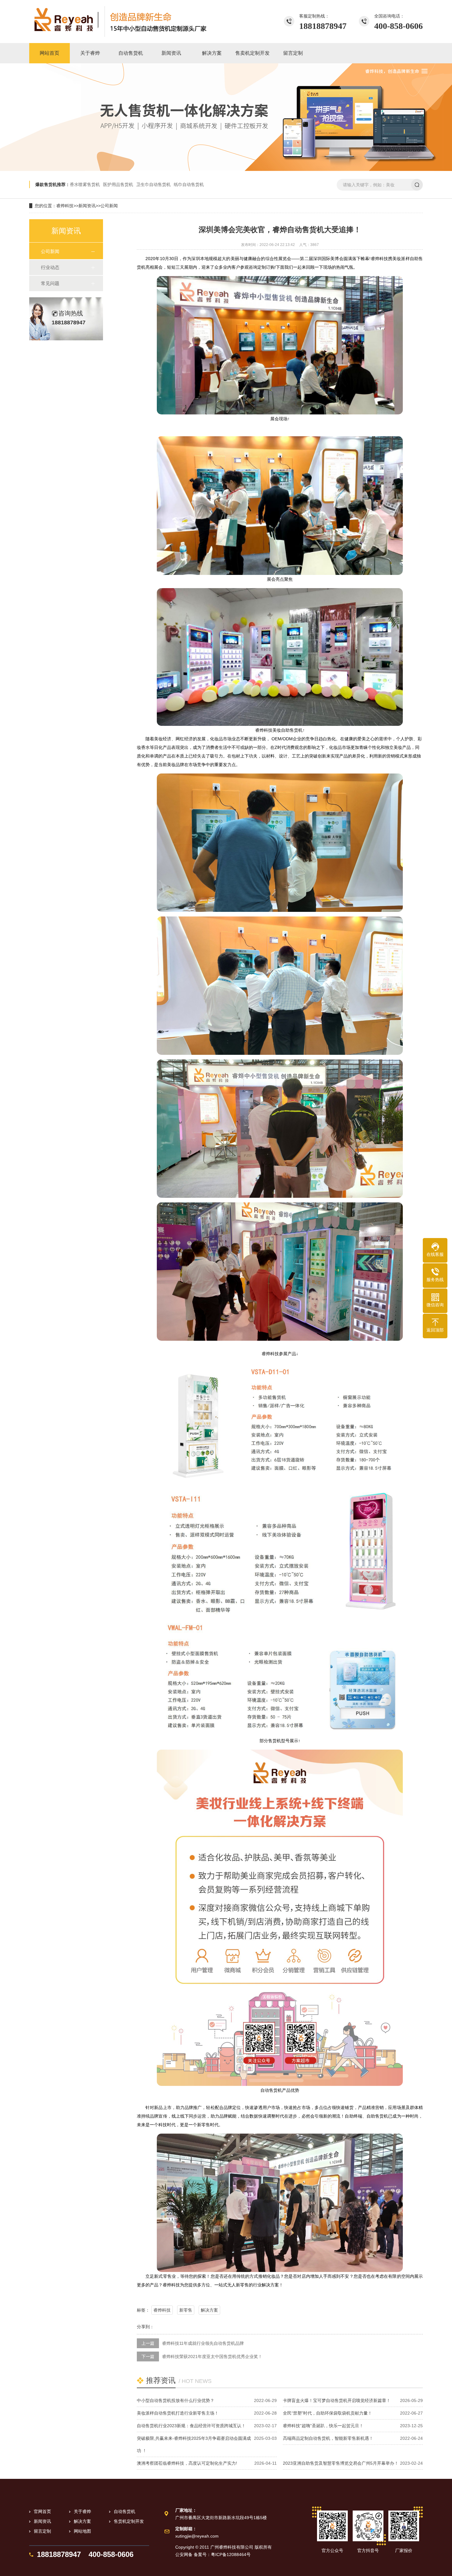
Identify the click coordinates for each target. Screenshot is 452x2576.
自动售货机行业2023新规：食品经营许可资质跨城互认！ (191, 2426)
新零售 (186, 2310)
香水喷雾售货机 (85, 184)
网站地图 (82, 2531)
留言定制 (42, 2531)
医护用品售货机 (118, 184)
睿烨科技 (65, 206)
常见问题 (50, 283)
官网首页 (42, 2511)
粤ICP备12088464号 (231, 2554)
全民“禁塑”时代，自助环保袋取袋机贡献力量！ (327, 2413)
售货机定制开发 (129, 2521)
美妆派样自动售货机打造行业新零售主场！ (178, 2413)
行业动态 (50, 267)
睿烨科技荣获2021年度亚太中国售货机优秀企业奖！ (212, 2356)
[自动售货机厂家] (120, 22)
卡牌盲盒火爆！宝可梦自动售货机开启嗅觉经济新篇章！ (337, 2400)
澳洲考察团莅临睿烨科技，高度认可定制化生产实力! (187, 2463)
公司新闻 (109, 206)
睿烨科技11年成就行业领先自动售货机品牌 (203, 2343)
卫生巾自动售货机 (153, 184)
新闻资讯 (87, 206)
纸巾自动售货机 (189, 184)
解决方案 (209, 2310)
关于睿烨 (82, 2511)
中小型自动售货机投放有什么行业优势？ (176, 2400)
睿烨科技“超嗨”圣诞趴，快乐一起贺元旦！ (323, 2426)
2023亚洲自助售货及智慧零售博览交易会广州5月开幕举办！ (341, 2463)
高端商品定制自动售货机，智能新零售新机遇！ (328, 2438)
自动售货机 (125, 2511)
